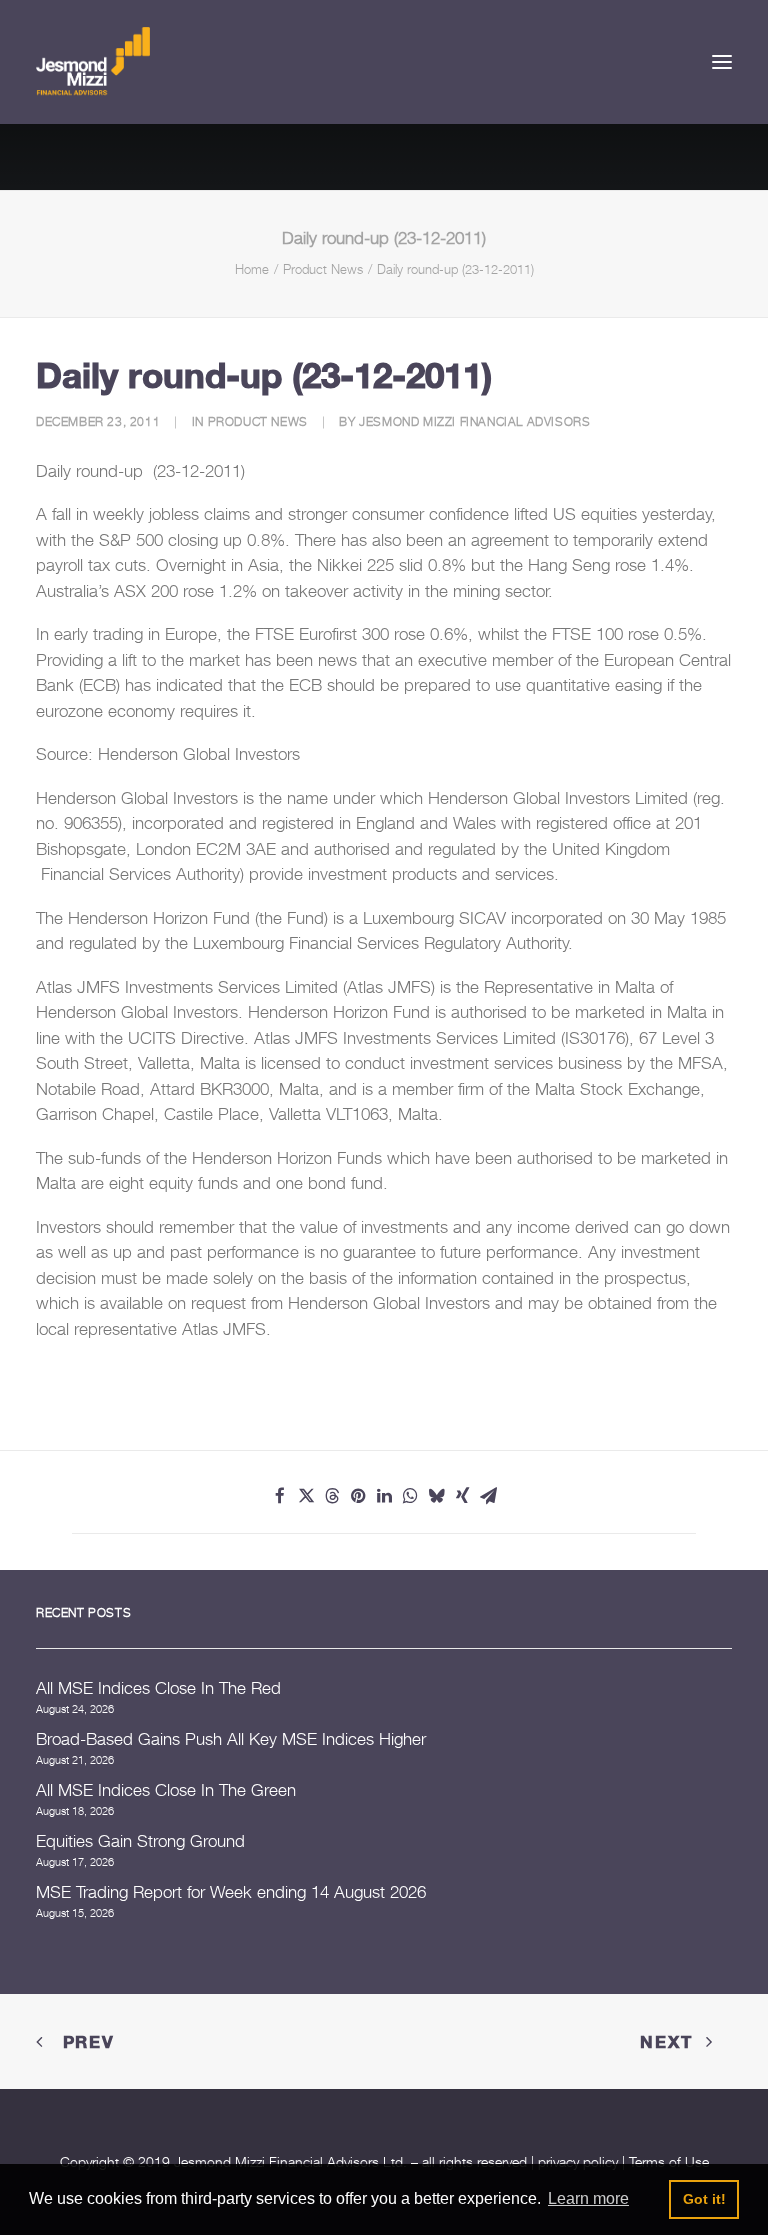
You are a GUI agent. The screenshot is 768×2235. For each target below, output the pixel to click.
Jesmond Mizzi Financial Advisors (474, 421)
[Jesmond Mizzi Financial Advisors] (93, 62)
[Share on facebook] (280, 1496)
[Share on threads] (332, 1496)
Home (252, 269)
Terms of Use (669, 2161)
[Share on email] (488, 1496)
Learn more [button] (588, 2198)
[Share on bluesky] (436, 1496)
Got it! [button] (704, 2199)
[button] (722, 62)
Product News (323, 269)
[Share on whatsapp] (410, 1496)
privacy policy (578, 2161)
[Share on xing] (462, 1496)
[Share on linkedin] (384, 1496)
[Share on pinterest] (358, 1496)
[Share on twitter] (306, 1496)
